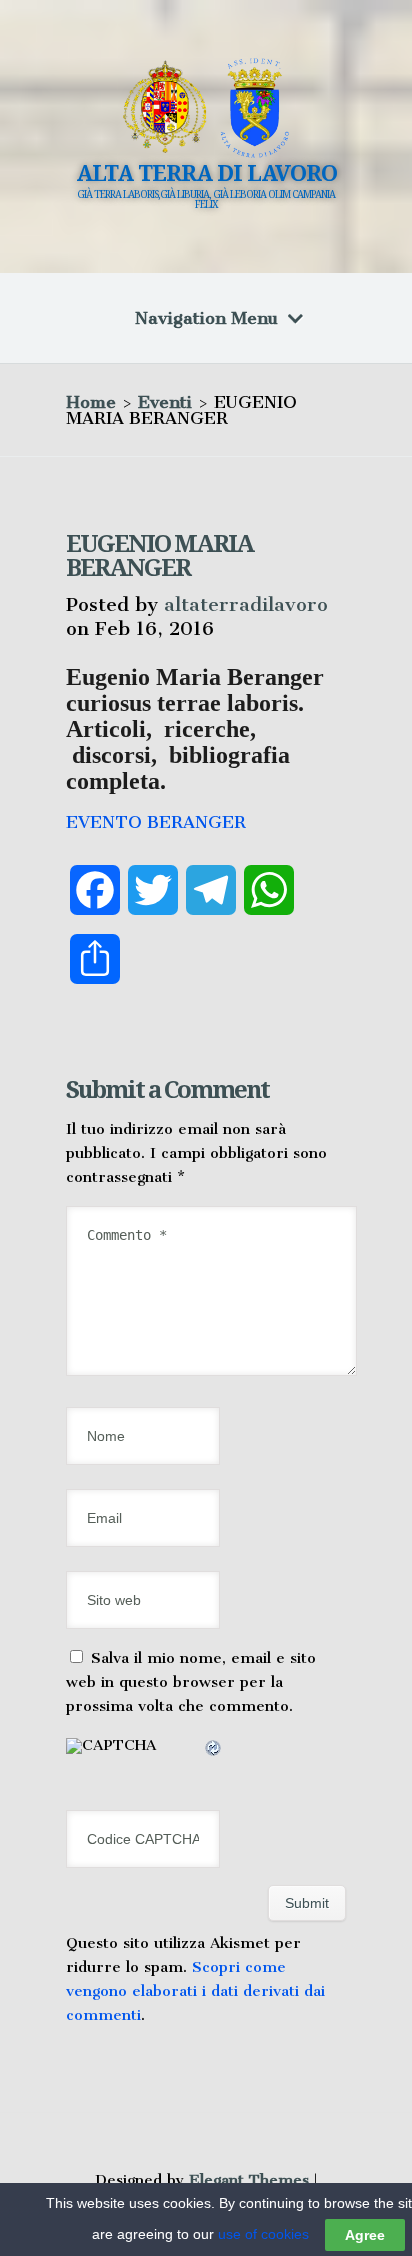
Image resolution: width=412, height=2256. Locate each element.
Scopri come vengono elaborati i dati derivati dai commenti (195, 1991)
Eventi (165, 402)
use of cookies (263, 2234)
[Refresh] (214, 1751)
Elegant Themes (249, 2180)
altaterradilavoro (246, 604)
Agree (365, 2235)
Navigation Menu (206, 318)
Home (91, 402)
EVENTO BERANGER (156, 822)
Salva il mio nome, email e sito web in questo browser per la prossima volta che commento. (191, 1682)
